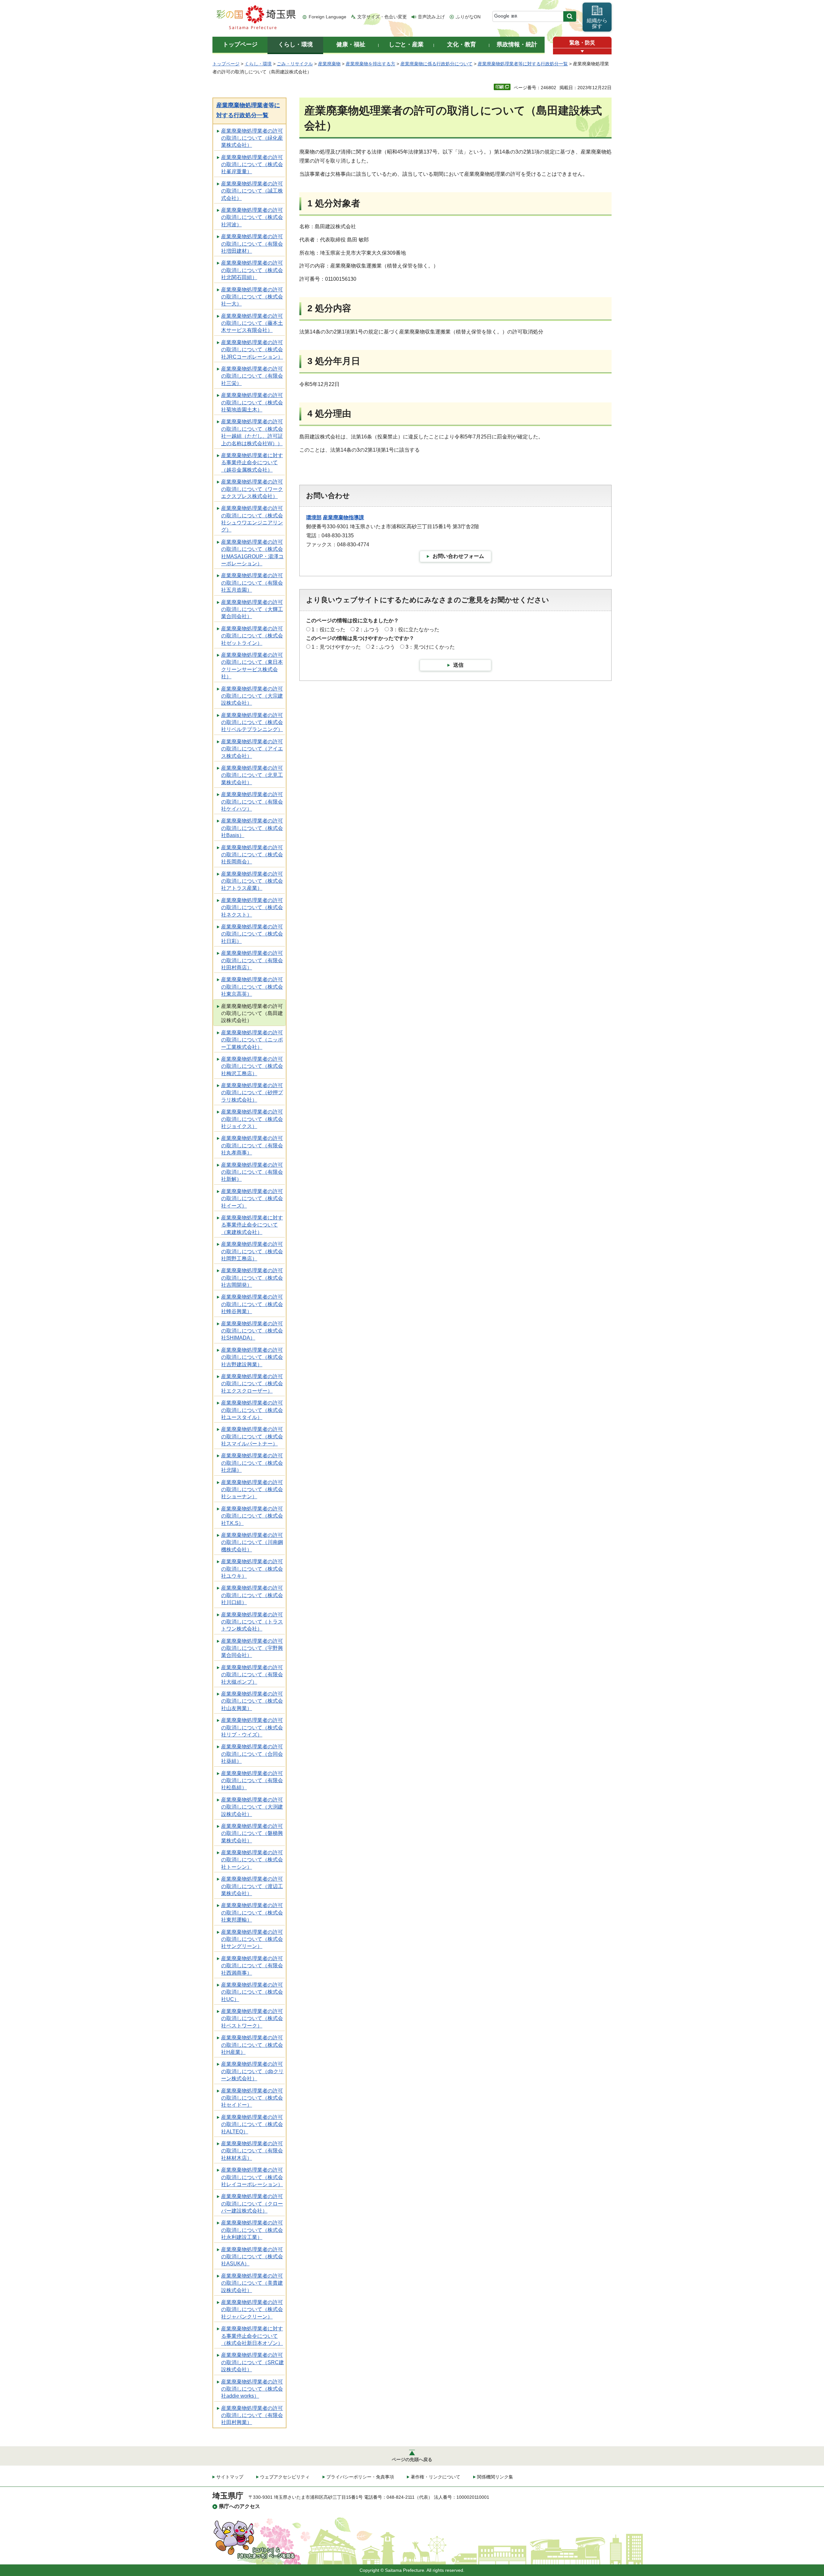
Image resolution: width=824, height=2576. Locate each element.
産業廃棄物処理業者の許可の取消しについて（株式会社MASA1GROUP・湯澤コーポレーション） (252, 553)
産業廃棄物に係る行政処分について (436, 64)
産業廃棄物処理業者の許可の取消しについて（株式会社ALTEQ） (252, 2124)
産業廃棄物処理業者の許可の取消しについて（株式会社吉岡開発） (252, 1278)
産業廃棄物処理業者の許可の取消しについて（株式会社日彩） (252, 934)
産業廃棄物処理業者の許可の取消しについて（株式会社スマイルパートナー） (252, 1436)
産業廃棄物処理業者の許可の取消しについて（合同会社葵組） (252, 1754)
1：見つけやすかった (336, 647)
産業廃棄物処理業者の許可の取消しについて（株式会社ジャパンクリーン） (252, 2309)
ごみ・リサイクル (295, 64)
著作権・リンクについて (435, 2477)
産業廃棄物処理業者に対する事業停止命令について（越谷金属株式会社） (252, 463)
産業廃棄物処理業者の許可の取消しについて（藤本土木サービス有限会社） (252, 323)
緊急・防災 (582, 43)
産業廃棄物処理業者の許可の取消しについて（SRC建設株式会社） (253, 2362)
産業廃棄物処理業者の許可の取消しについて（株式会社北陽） (252, 1463)
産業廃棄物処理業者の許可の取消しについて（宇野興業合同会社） (252, 1648)
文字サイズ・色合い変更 (382, 17)
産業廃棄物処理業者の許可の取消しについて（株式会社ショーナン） (252, 1490)
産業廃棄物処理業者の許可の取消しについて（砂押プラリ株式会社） (252, 1093)
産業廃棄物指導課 (343, 517)
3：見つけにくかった (430, 647)
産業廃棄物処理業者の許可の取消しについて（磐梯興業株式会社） (252, 1833)
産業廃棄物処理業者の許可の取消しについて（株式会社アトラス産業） (252, 881)
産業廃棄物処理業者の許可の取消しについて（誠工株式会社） (252, 191)
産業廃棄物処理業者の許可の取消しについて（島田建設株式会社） (252, 1013)
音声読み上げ (431, 17)
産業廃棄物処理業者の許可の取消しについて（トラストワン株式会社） (252, 1622)
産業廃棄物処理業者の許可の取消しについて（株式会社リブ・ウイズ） (252, 1727)
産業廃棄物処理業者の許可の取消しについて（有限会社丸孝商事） (252, 1145)
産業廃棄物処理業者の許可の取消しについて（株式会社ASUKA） (252, 2257)
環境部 (314, 517)
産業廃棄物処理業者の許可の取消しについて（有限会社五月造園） (252, 583)
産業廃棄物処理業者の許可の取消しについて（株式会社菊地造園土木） (252, 402)
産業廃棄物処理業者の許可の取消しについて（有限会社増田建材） (252, 244)
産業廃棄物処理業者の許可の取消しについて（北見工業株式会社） (252, 775)
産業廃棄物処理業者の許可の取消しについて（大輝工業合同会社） (252, 609)
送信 (458, 665)
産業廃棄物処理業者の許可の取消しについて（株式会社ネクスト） (252, 907)
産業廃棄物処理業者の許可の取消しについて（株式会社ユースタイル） (252, 1410)
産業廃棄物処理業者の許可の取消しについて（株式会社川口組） (252, 1595)
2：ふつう (368, 630)
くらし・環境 (258, 64)
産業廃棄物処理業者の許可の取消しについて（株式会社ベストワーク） (252, 2018)
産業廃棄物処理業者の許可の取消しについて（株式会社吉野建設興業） (252, 1357)
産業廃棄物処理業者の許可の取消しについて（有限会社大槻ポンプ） (252, 1675)
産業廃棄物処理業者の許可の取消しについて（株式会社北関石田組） (252, 270)
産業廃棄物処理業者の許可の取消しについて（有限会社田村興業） (252, 2415)
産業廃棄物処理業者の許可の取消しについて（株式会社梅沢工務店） (252, 1066)
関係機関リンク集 (495, 2477)
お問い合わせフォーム (458, 556)
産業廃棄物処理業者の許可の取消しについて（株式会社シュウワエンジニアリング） (252, 519)
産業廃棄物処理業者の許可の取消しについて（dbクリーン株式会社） (252, 2071)
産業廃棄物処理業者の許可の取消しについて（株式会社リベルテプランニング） (252, 722)
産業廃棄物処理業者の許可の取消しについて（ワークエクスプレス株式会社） (252, 489)
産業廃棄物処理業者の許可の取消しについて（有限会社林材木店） (252, 2151)
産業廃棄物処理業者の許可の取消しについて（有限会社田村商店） (252, 960)
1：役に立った (328, 630)
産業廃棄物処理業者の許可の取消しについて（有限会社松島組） (252, 1781)
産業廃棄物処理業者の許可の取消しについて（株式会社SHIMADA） (252, 1331)
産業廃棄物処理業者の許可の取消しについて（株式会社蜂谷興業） (252, 1304)
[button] (582, 51)
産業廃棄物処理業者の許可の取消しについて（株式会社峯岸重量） (252, 165)
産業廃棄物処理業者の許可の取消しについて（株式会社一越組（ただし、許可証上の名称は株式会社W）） (252, 432)
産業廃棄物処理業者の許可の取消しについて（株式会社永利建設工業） (252, 2230)
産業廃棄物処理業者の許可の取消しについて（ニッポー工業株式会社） (252, 1040)
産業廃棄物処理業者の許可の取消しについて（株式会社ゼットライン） (252, 636)
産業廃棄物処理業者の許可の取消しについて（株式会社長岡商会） (252, 855)
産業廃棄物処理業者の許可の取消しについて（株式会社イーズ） (252, 1199)
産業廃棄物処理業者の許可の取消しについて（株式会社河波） (252, 217)
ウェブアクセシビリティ (285, 2477)
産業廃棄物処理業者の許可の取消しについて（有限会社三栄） (252, 376)
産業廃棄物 (329, 64)
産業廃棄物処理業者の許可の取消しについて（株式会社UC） (252, 1992)
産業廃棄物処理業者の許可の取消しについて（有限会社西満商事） (252, 1966)
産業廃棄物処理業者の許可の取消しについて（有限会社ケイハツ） (252, 802)
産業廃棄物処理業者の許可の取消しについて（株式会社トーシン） (252, 1860)
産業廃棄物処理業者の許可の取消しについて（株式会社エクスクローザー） (252, 1384)
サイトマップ (230, 2477)
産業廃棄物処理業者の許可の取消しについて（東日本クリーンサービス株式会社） (252, 666)
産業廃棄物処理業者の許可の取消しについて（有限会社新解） (252, 1172)
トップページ (226, 64)
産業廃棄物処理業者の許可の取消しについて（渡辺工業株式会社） (252, 1886)
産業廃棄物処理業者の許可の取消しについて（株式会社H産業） (252, 2045)
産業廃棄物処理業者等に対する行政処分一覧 (523, 64)
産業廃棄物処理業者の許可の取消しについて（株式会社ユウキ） (252, 1569)
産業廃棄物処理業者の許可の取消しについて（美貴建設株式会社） (252, 2283)
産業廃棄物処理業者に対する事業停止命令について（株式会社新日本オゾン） (252, 2336)
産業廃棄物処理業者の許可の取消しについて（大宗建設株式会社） (252, 696)
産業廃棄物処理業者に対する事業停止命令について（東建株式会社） (252, 1225)
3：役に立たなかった (415, 630)
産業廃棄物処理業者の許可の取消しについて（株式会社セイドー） (252, 2098)
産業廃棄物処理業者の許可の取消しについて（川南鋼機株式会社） (252, 1542)
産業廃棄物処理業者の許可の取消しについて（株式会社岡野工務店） (252, 1251)
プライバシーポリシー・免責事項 (360, 2477)
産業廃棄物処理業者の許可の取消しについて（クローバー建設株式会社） (252, 2204)
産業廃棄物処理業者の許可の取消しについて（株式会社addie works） (252, 2389)
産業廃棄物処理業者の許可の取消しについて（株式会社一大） (252, 297)
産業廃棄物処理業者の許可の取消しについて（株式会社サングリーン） (252, 1939)
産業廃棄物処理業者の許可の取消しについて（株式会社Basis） (252, 828)
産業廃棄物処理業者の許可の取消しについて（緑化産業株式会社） (252, 138)
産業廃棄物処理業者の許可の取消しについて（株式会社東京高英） (252, 987)
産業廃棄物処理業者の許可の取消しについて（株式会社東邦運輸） (252, 1913)
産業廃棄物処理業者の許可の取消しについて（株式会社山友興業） (252, 1701)
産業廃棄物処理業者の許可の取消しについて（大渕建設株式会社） (252, 1807)
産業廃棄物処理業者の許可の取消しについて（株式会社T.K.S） (252, 1516)
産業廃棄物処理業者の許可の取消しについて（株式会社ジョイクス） (252, 1119)
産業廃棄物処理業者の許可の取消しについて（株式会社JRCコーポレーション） (252, 350)
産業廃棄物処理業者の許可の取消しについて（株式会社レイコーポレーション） (252, 2177)
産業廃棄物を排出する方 (370, 64)
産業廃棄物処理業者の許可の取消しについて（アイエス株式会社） (252, 749)
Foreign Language (328, 17)
